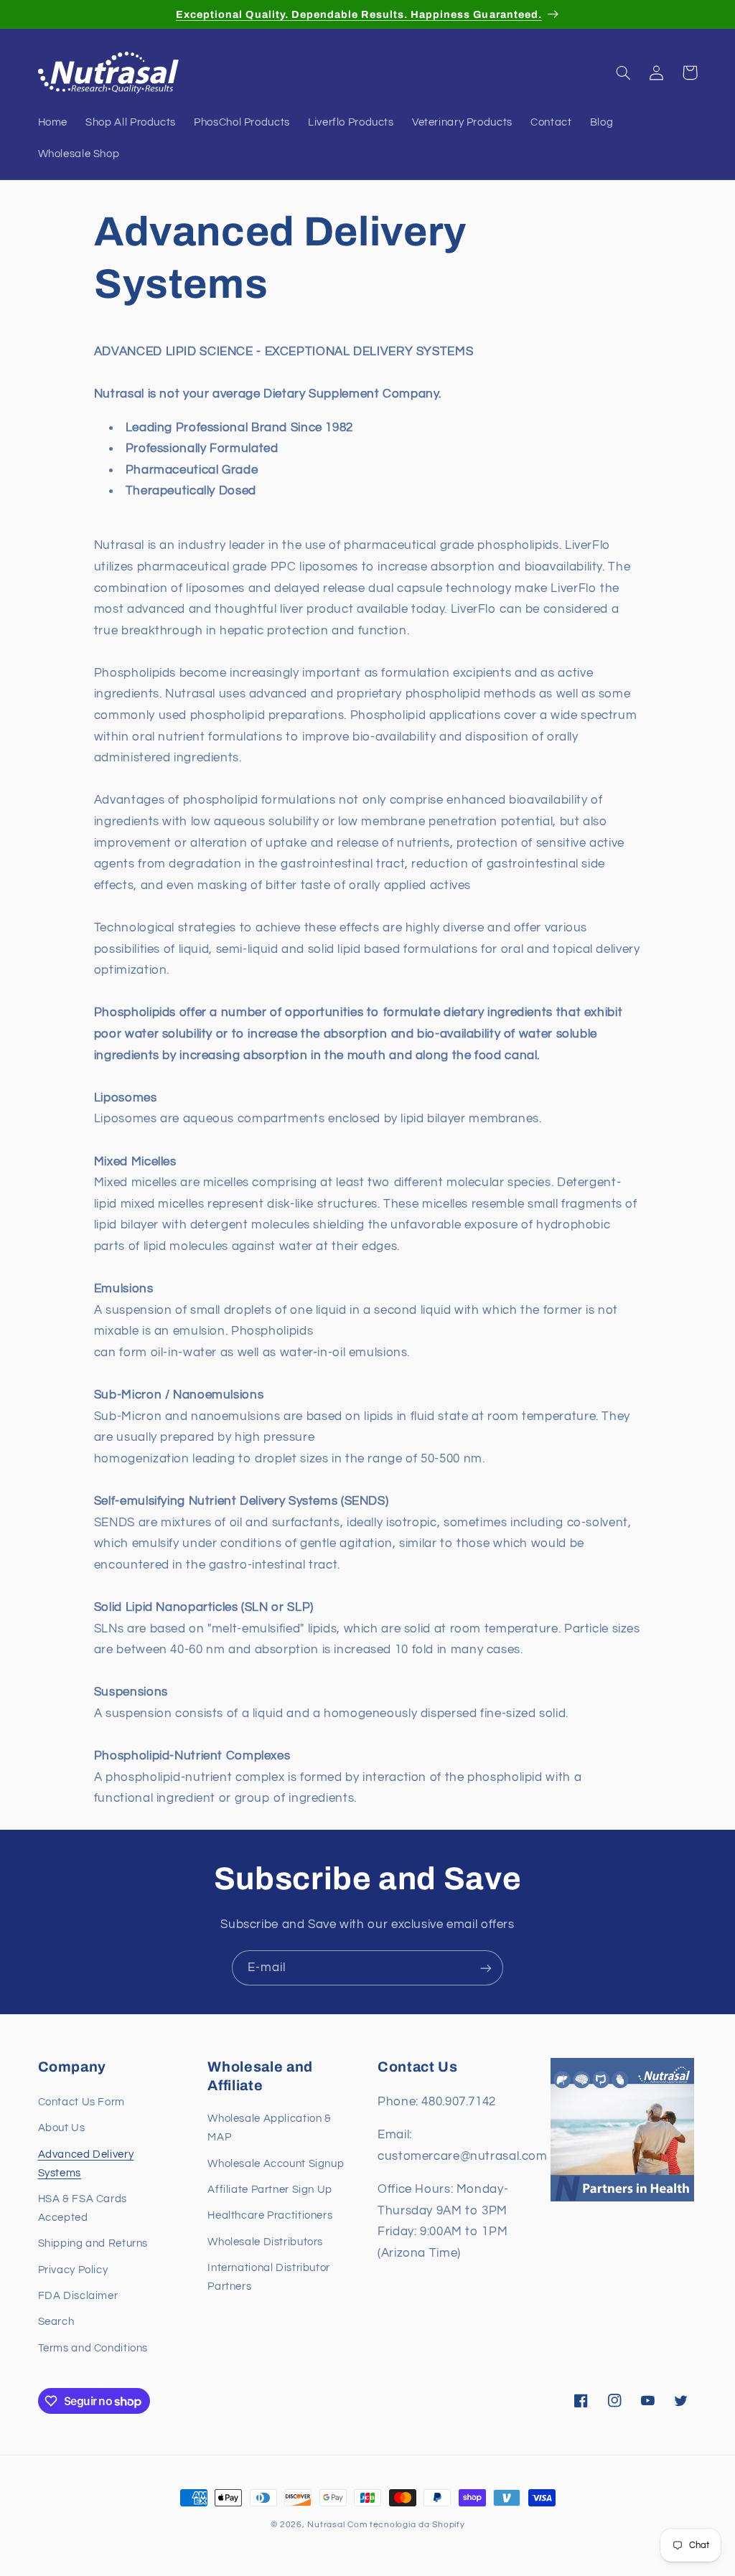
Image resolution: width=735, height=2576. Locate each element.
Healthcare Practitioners (270, 2215)
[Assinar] (486, 1968)
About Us (62, 2128)
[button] (624, 72)
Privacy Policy (73, 2270)
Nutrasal (326, 2525)
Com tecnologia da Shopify (406, 2525)
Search (56, 2322)
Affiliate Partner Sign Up (270, 2190)
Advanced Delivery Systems (86, 2164)
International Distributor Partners (269, 2277)
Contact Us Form (81, 2102)
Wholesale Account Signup (276, 2164)
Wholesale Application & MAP (270, 2128)
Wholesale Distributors (265, 2242)
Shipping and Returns (93, 2243)
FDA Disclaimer (78, 2296)
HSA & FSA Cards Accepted (83, 2208)
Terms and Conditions (93, 2348)
